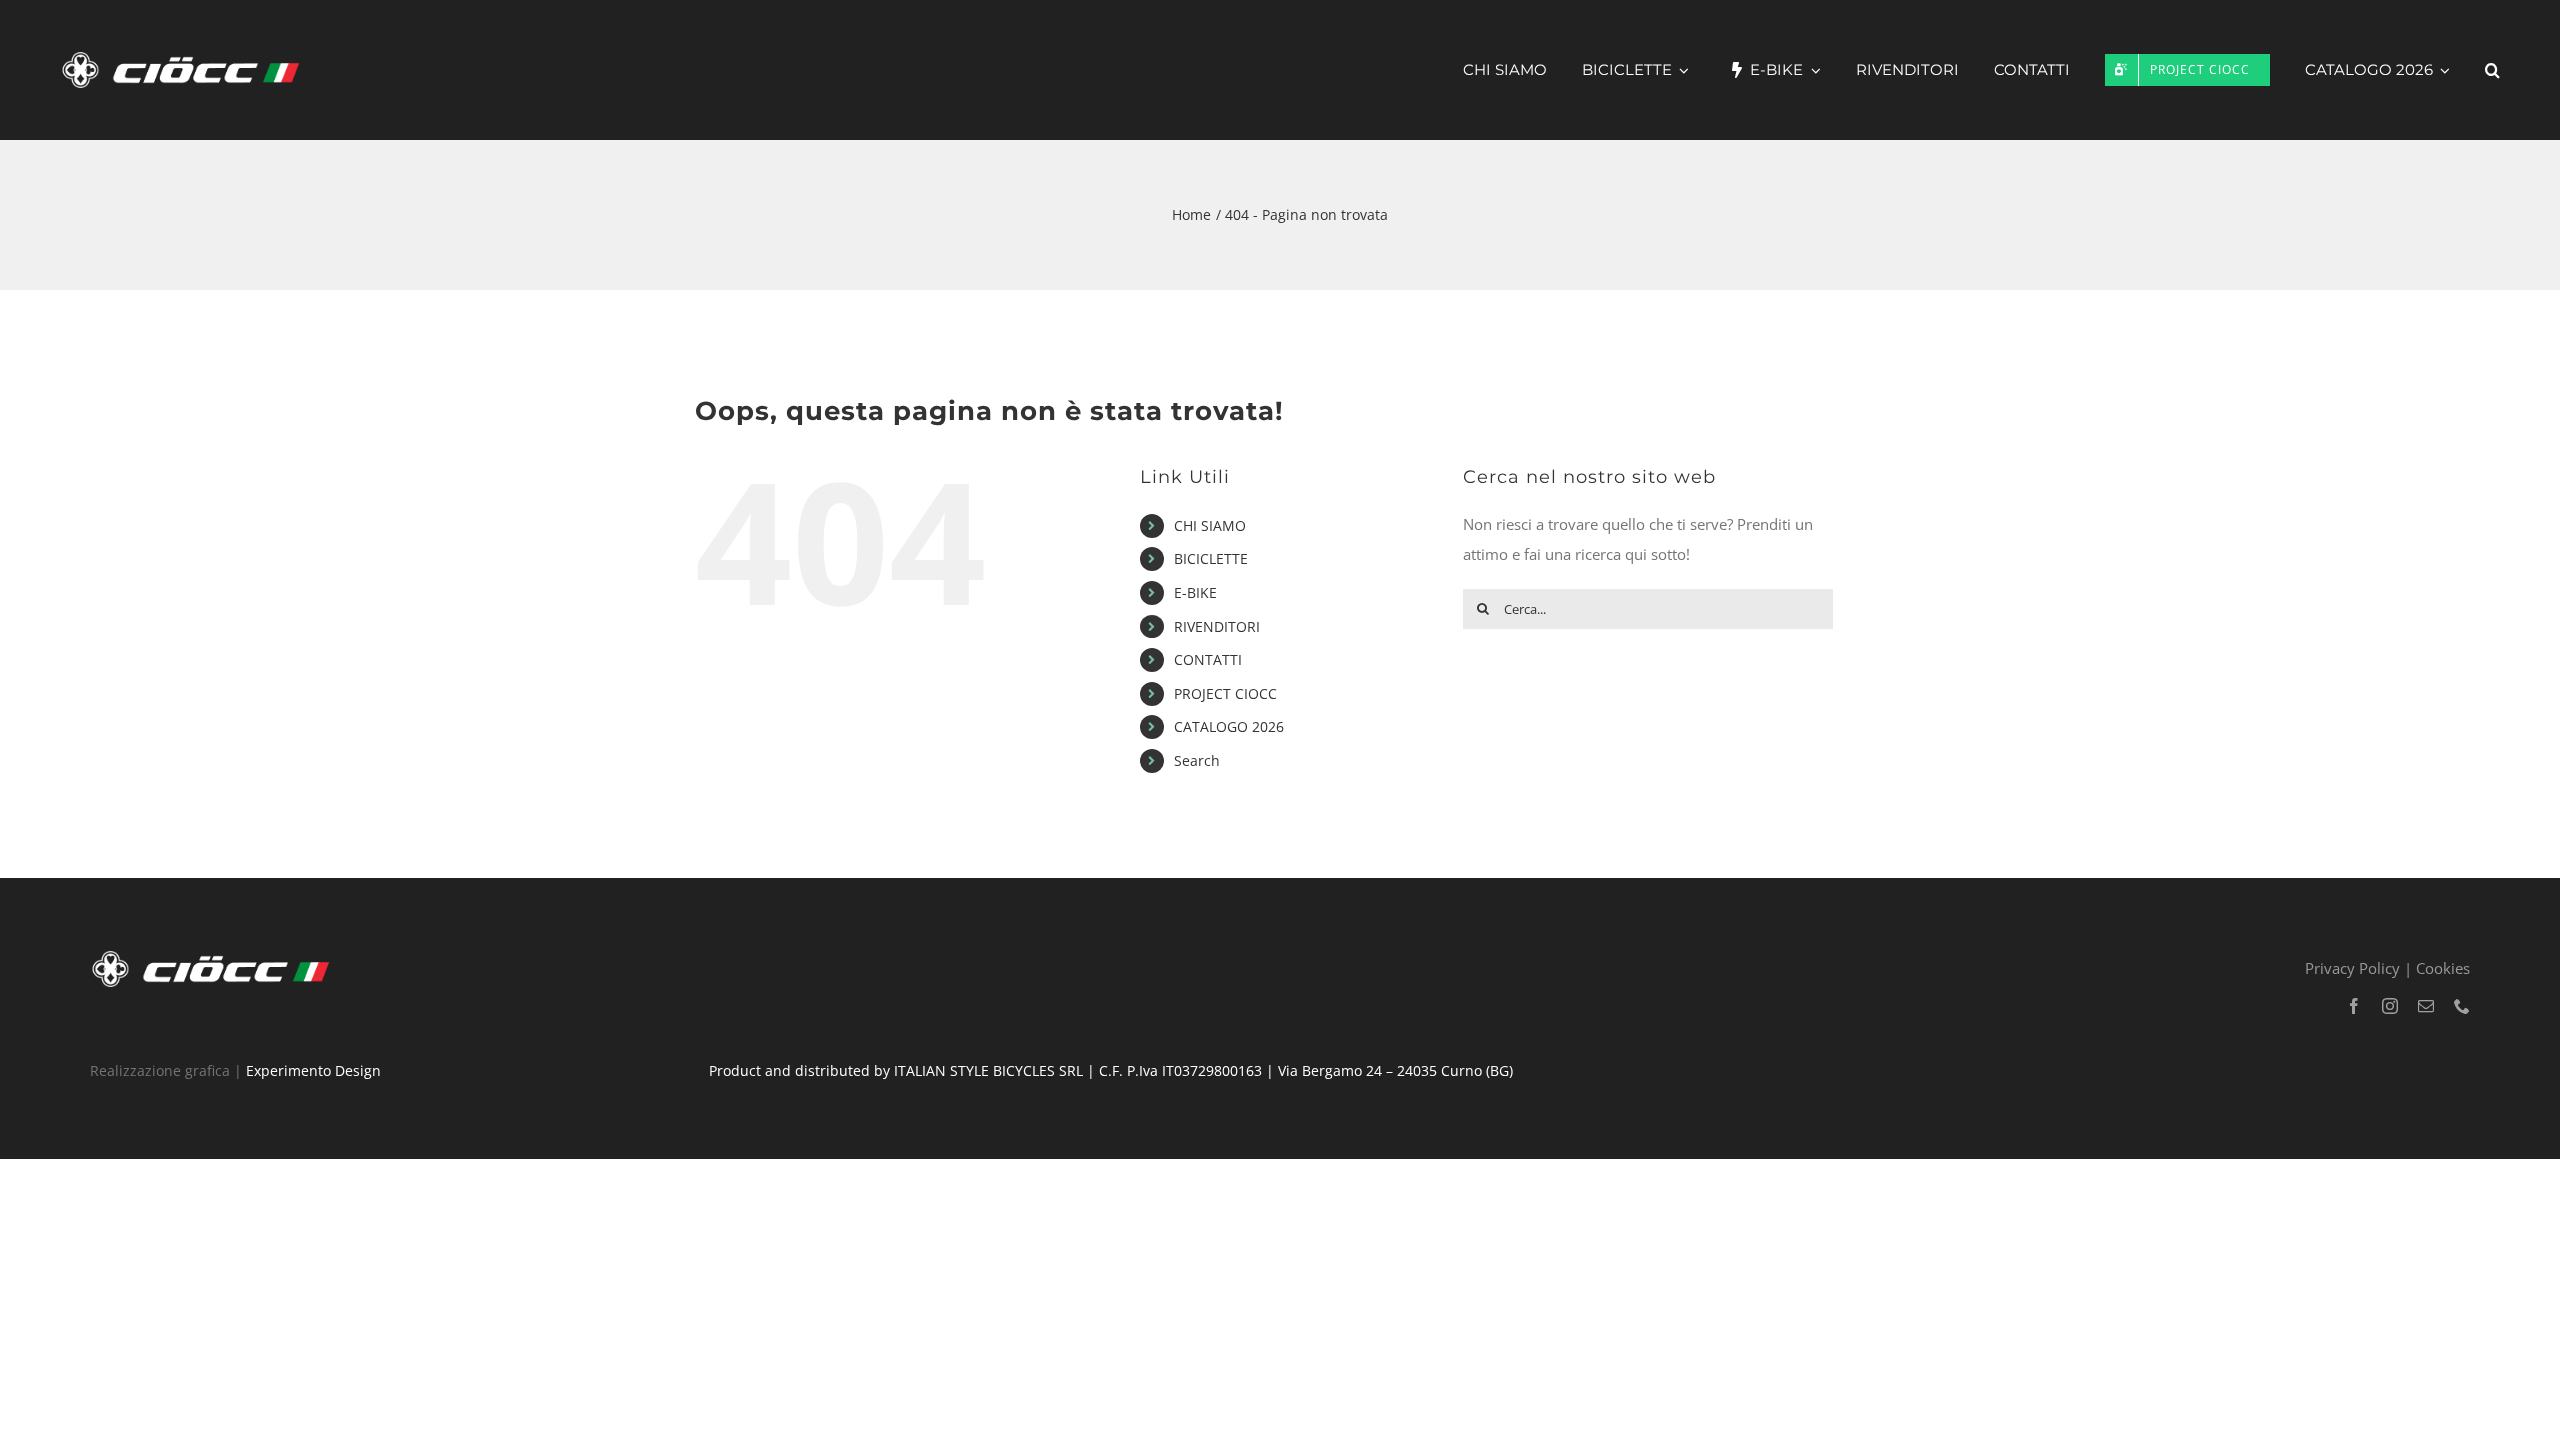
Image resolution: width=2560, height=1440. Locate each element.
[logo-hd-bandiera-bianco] (215, 954)
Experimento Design (313, 1070)
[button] (2492, 70)
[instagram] (2390, 1006)
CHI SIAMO (1210, 525)
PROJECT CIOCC (1225, 693)
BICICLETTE (1211, 558)
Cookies (2443, 968)
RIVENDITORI (1217, 626)
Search (1197, 760)
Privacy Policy (2352, 968)
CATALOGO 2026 (1229, 726)
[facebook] (2354, 1006)
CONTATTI (1208, 659)
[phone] (2462, 1006)
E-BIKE (1195, 592)
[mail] (2426, 1006)
